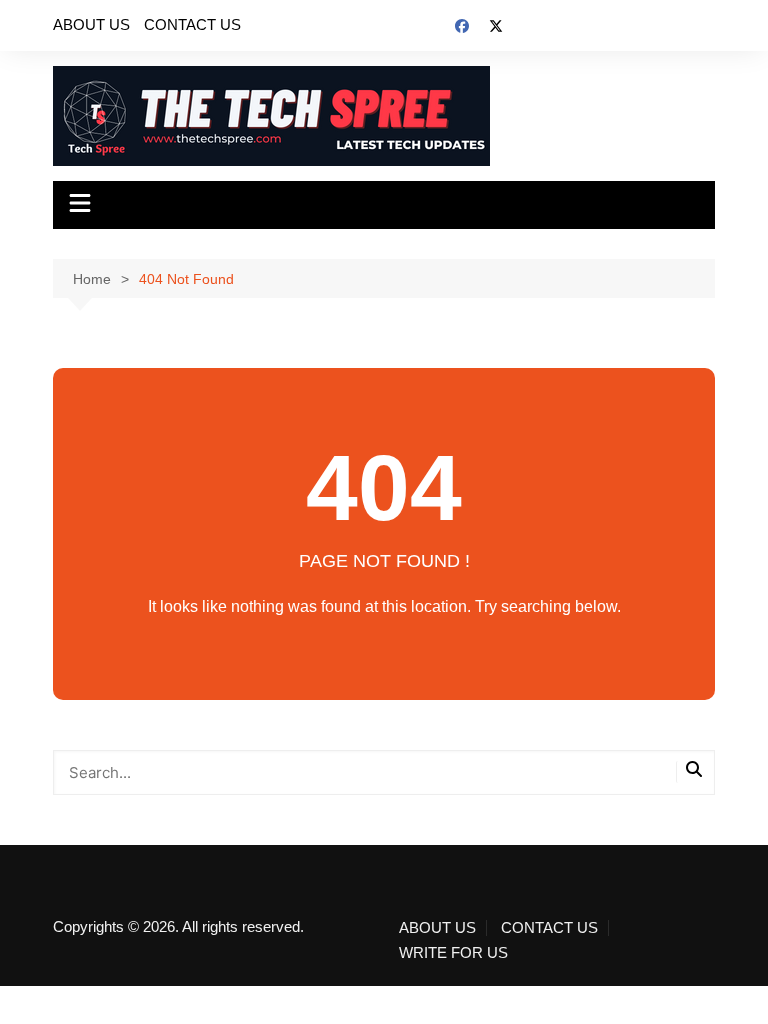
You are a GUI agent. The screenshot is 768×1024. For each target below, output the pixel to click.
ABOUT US (91, 24)
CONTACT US (192, 24)
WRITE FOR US (453, 953)
